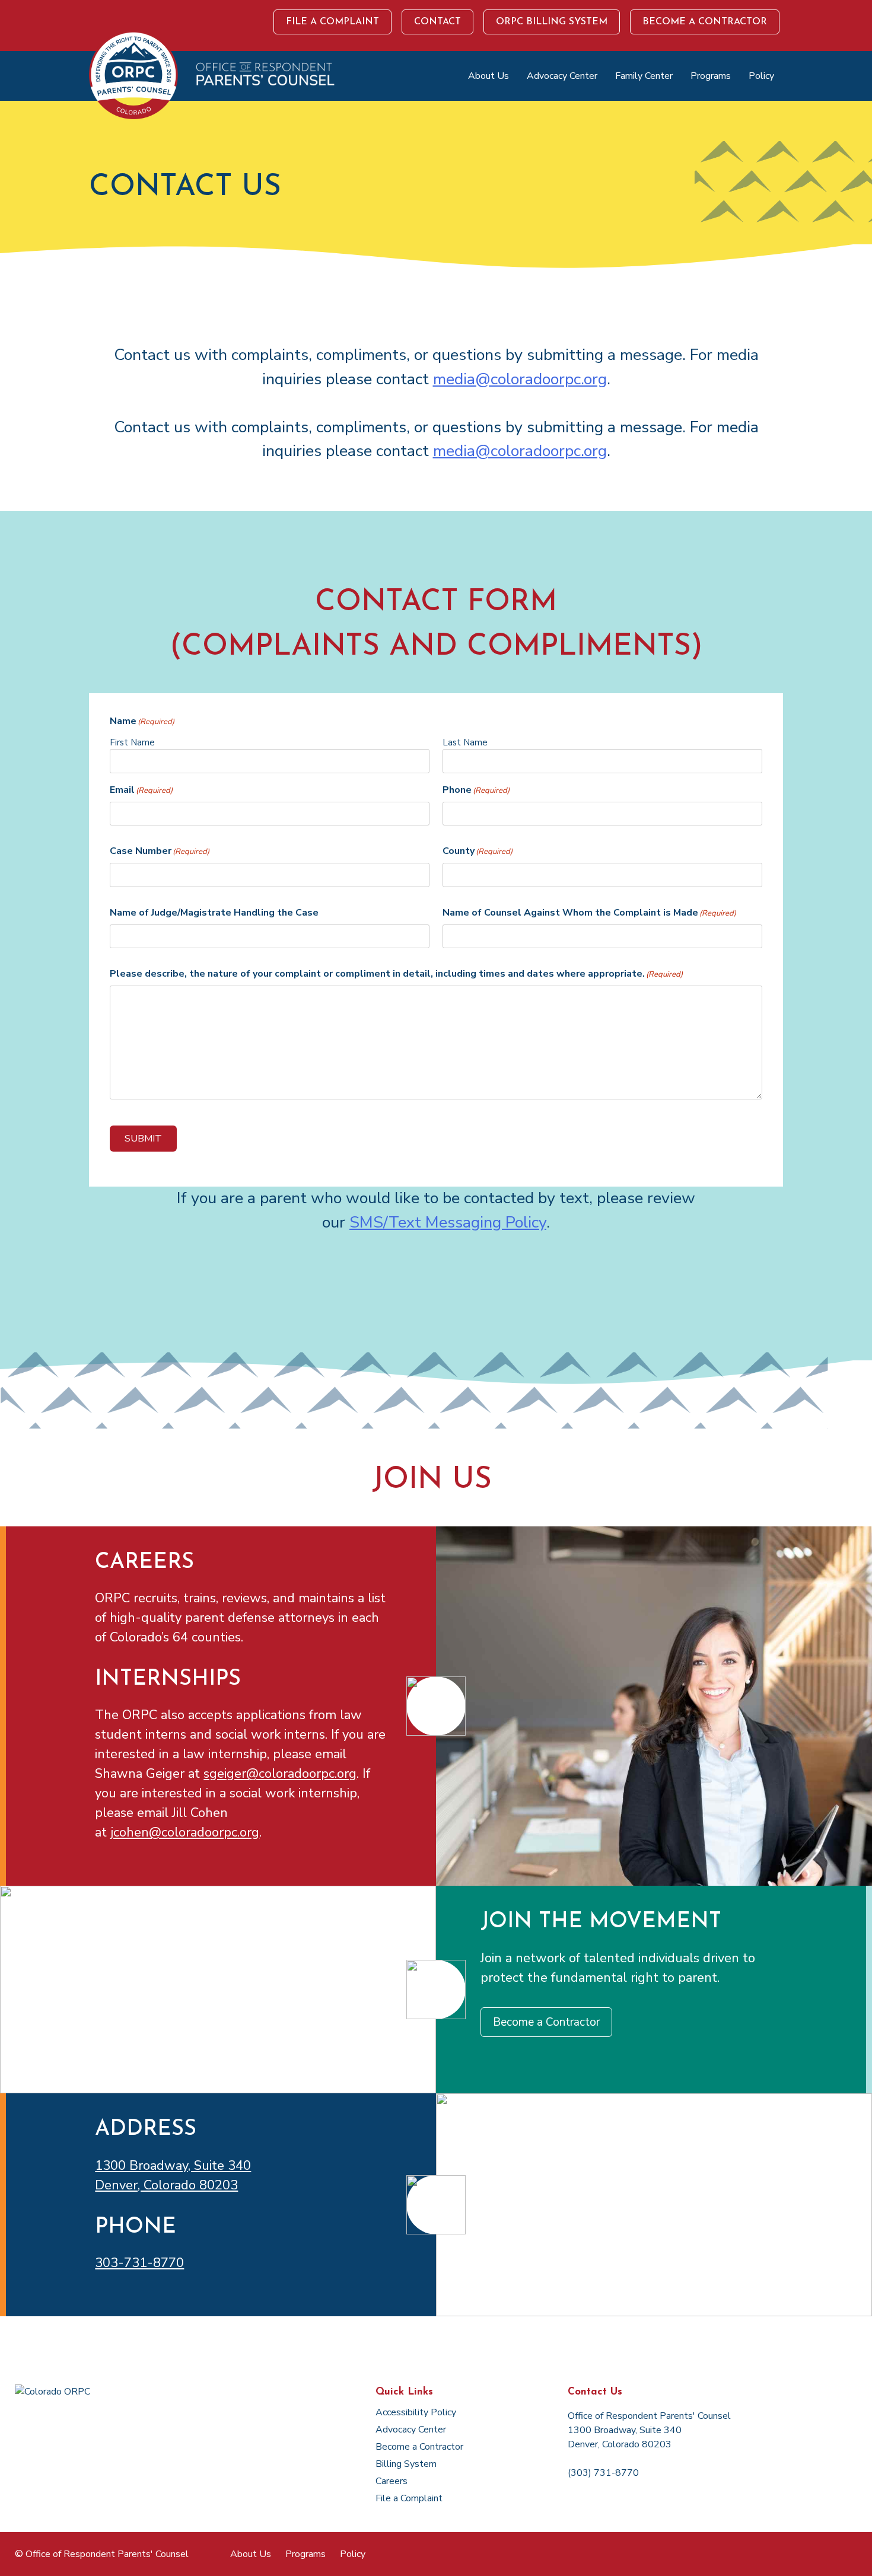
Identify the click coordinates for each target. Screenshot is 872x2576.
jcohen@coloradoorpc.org (185, 1832)
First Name (132, 742)
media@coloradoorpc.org (520, 379)
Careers (392, 2481)
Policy (761, 76)
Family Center (644, 76)
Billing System (406, 2464)
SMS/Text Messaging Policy (448, 1222)
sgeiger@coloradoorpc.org (280, 1774)
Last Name (465, 742)
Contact (437, 22)
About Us (488, 76)
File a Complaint (332, 22)
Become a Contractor (705, 22)
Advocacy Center (562, 76)
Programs (711, 76)
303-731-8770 (139, 2263)
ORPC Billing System (552, 22)
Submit (143, 1139)
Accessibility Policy (416, 2412)
